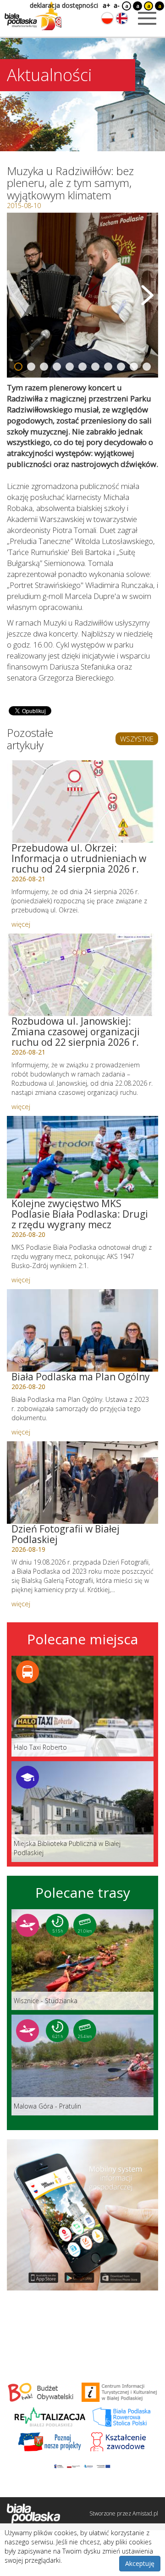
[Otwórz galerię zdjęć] (82, 295)
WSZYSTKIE (137, 739)
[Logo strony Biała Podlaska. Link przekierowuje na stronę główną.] (33, 16)
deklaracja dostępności (64, 5)
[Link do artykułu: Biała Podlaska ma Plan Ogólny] (82, 1330)
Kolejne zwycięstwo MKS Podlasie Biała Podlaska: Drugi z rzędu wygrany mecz (80, 1214)
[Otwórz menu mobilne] (147, 18)
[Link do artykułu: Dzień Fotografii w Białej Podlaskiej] (82, 1483)
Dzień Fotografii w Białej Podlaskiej (66, 1534)
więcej (21, 924)
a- (117, 5)
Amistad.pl (145, 2513)
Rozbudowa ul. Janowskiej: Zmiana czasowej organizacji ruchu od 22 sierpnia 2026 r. (76, 1032)
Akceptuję (140, 2563)
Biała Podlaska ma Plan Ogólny (81, 1377)
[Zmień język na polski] (107, 18)
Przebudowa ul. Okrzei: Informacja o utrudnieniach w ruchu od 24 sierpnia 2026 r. (79, 858)
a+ (106, 5)
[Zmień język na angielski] (122, 18)
